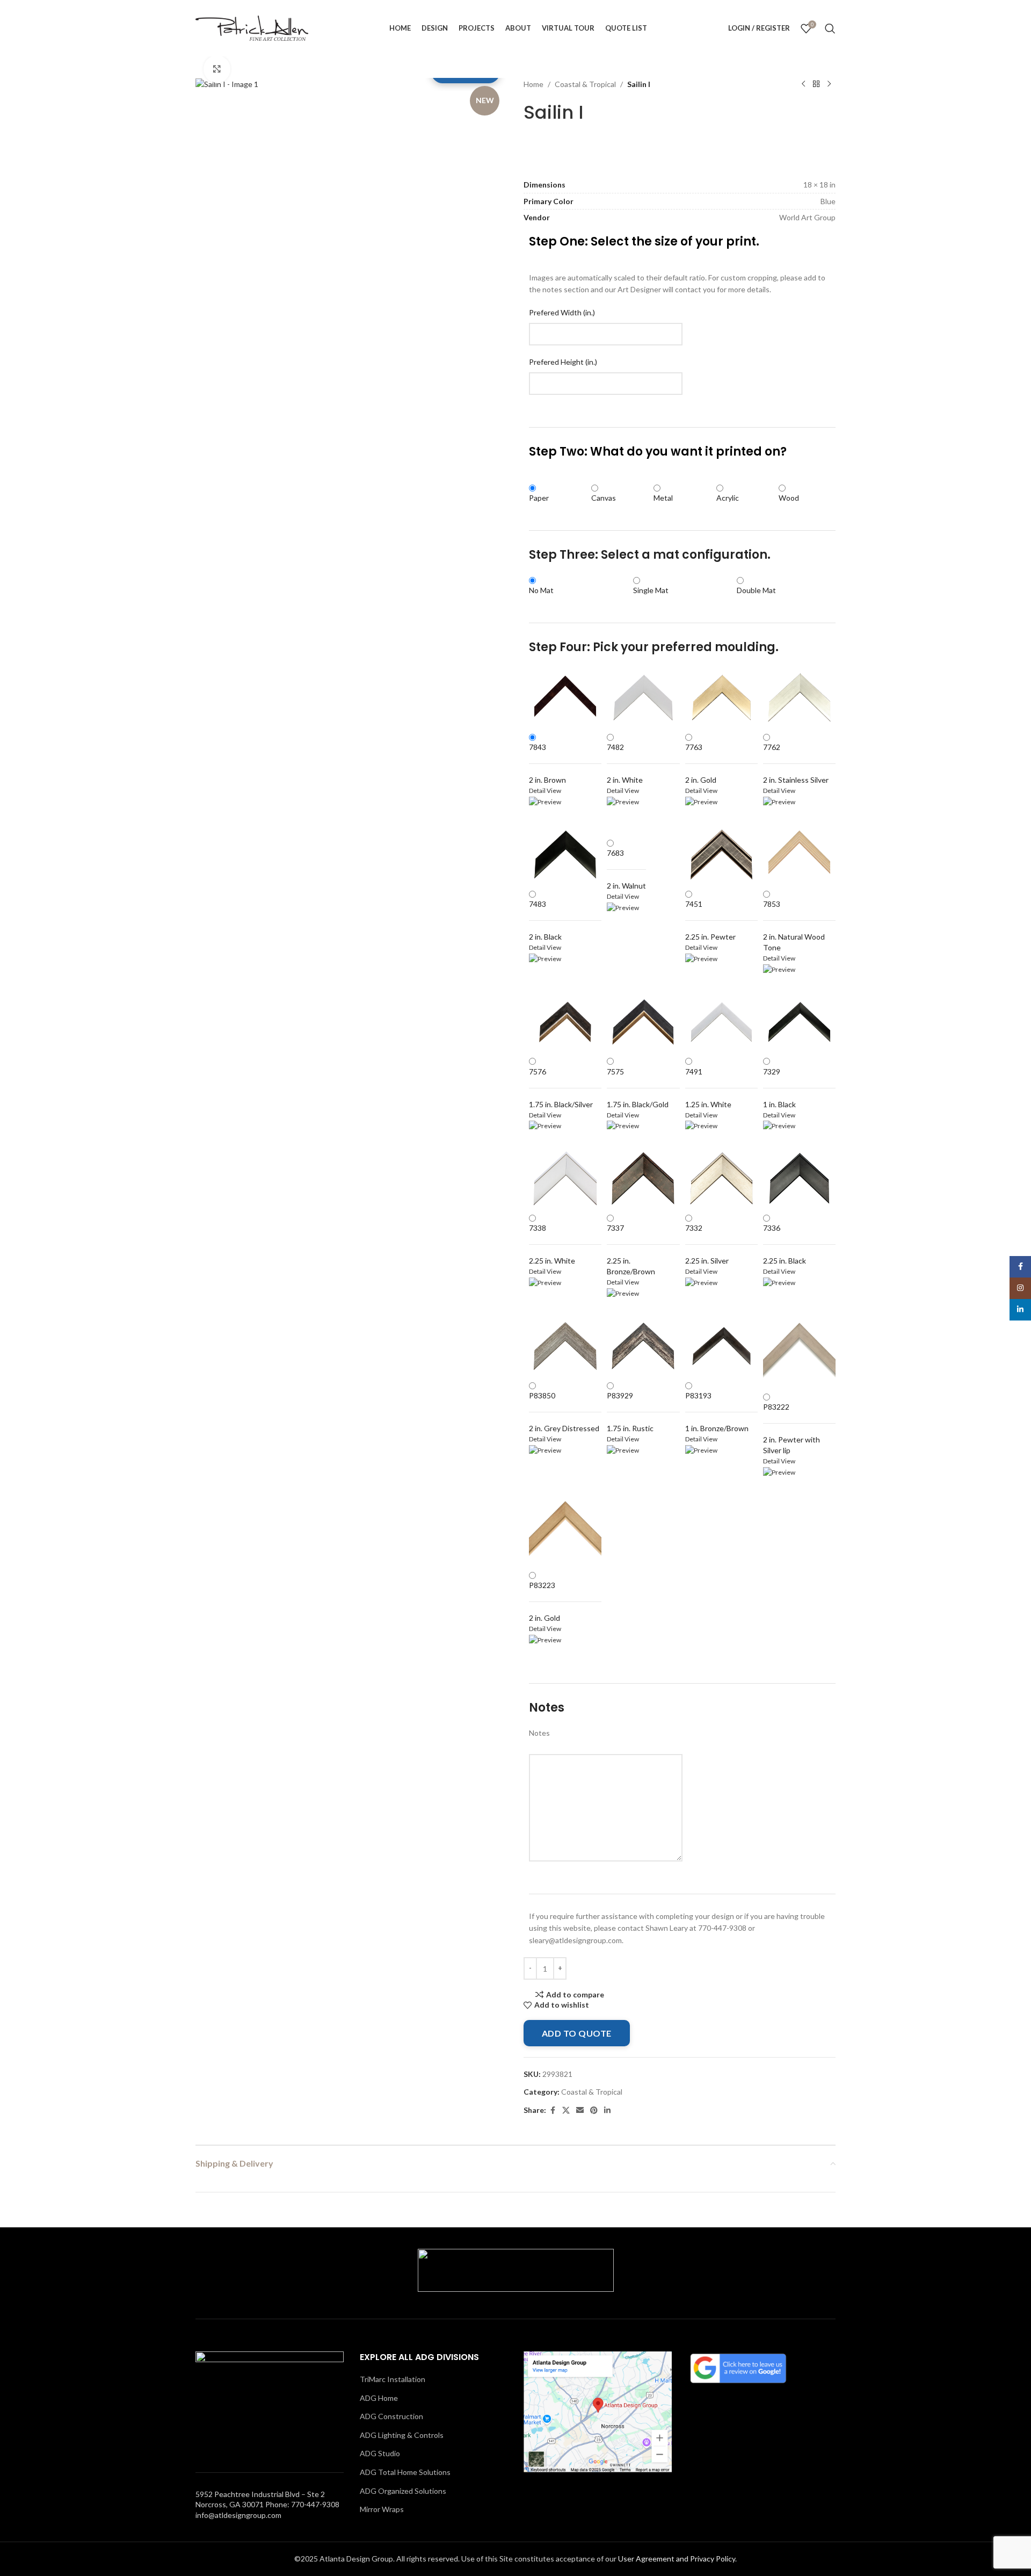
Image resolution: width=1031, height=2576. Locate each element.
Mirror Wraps (382, 2509)
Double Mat (756, 590)
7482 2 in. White (625, 763)
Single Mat (651, 590)
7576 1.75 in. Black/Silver (561, 1088)
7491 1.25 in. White (708, 1088)
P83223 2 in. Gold (544, 1601)
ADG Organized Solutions (403, 2491)
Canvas (604, 498)
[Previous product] (803, 84)
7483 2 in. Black (545, 920)
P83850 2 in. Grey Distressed (564, 1412)
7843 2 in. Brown (547, 763)
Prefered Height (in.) (563, 362)
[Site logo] (252, 27)
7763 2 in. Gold (701, 763)
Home (533, 84)
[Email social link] (580, 2110)
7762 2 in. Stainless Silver (796, 763)
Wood (789, 498)
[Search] (830, 28)
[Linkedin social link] (607, 2110)
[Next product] (829, 84)
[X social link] (566, 2110)
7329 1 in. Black (779, 1088)
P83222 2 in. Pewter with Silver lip (792, 1428)
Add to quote (577, 2033)
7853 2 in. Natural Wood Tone (794, 926)
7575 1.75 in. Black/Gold (638, 1088)
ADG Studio (380, 2453)
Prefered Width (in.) (562, 312)
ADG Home (379, 2398)
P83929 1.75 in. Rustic (630, 1412)
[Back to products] (816, 84)
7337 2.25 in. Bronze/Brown (631, 1250)
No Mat (541, 590)
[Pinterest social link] (594, 2110)
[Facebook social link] (553, 2110)
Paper (539, 498)
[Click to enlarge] (217, 69)
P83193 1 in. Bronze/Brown (717, 1412)
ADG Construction (391, 2416)
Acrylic (728, 498)
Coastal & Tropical (585, 84)
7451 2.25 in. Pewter (710, 920)
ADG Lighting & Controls (402, 2435)
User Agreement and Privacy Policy (677, 2559)
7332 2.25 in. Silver (707, 1244)
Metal (663, 498)
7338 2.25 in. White (552, 1244)
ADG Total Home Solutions (405, 2472)
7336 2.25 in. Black (785, 1244)
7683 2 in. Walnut (626, 869)
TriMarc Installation (393, 2379)
